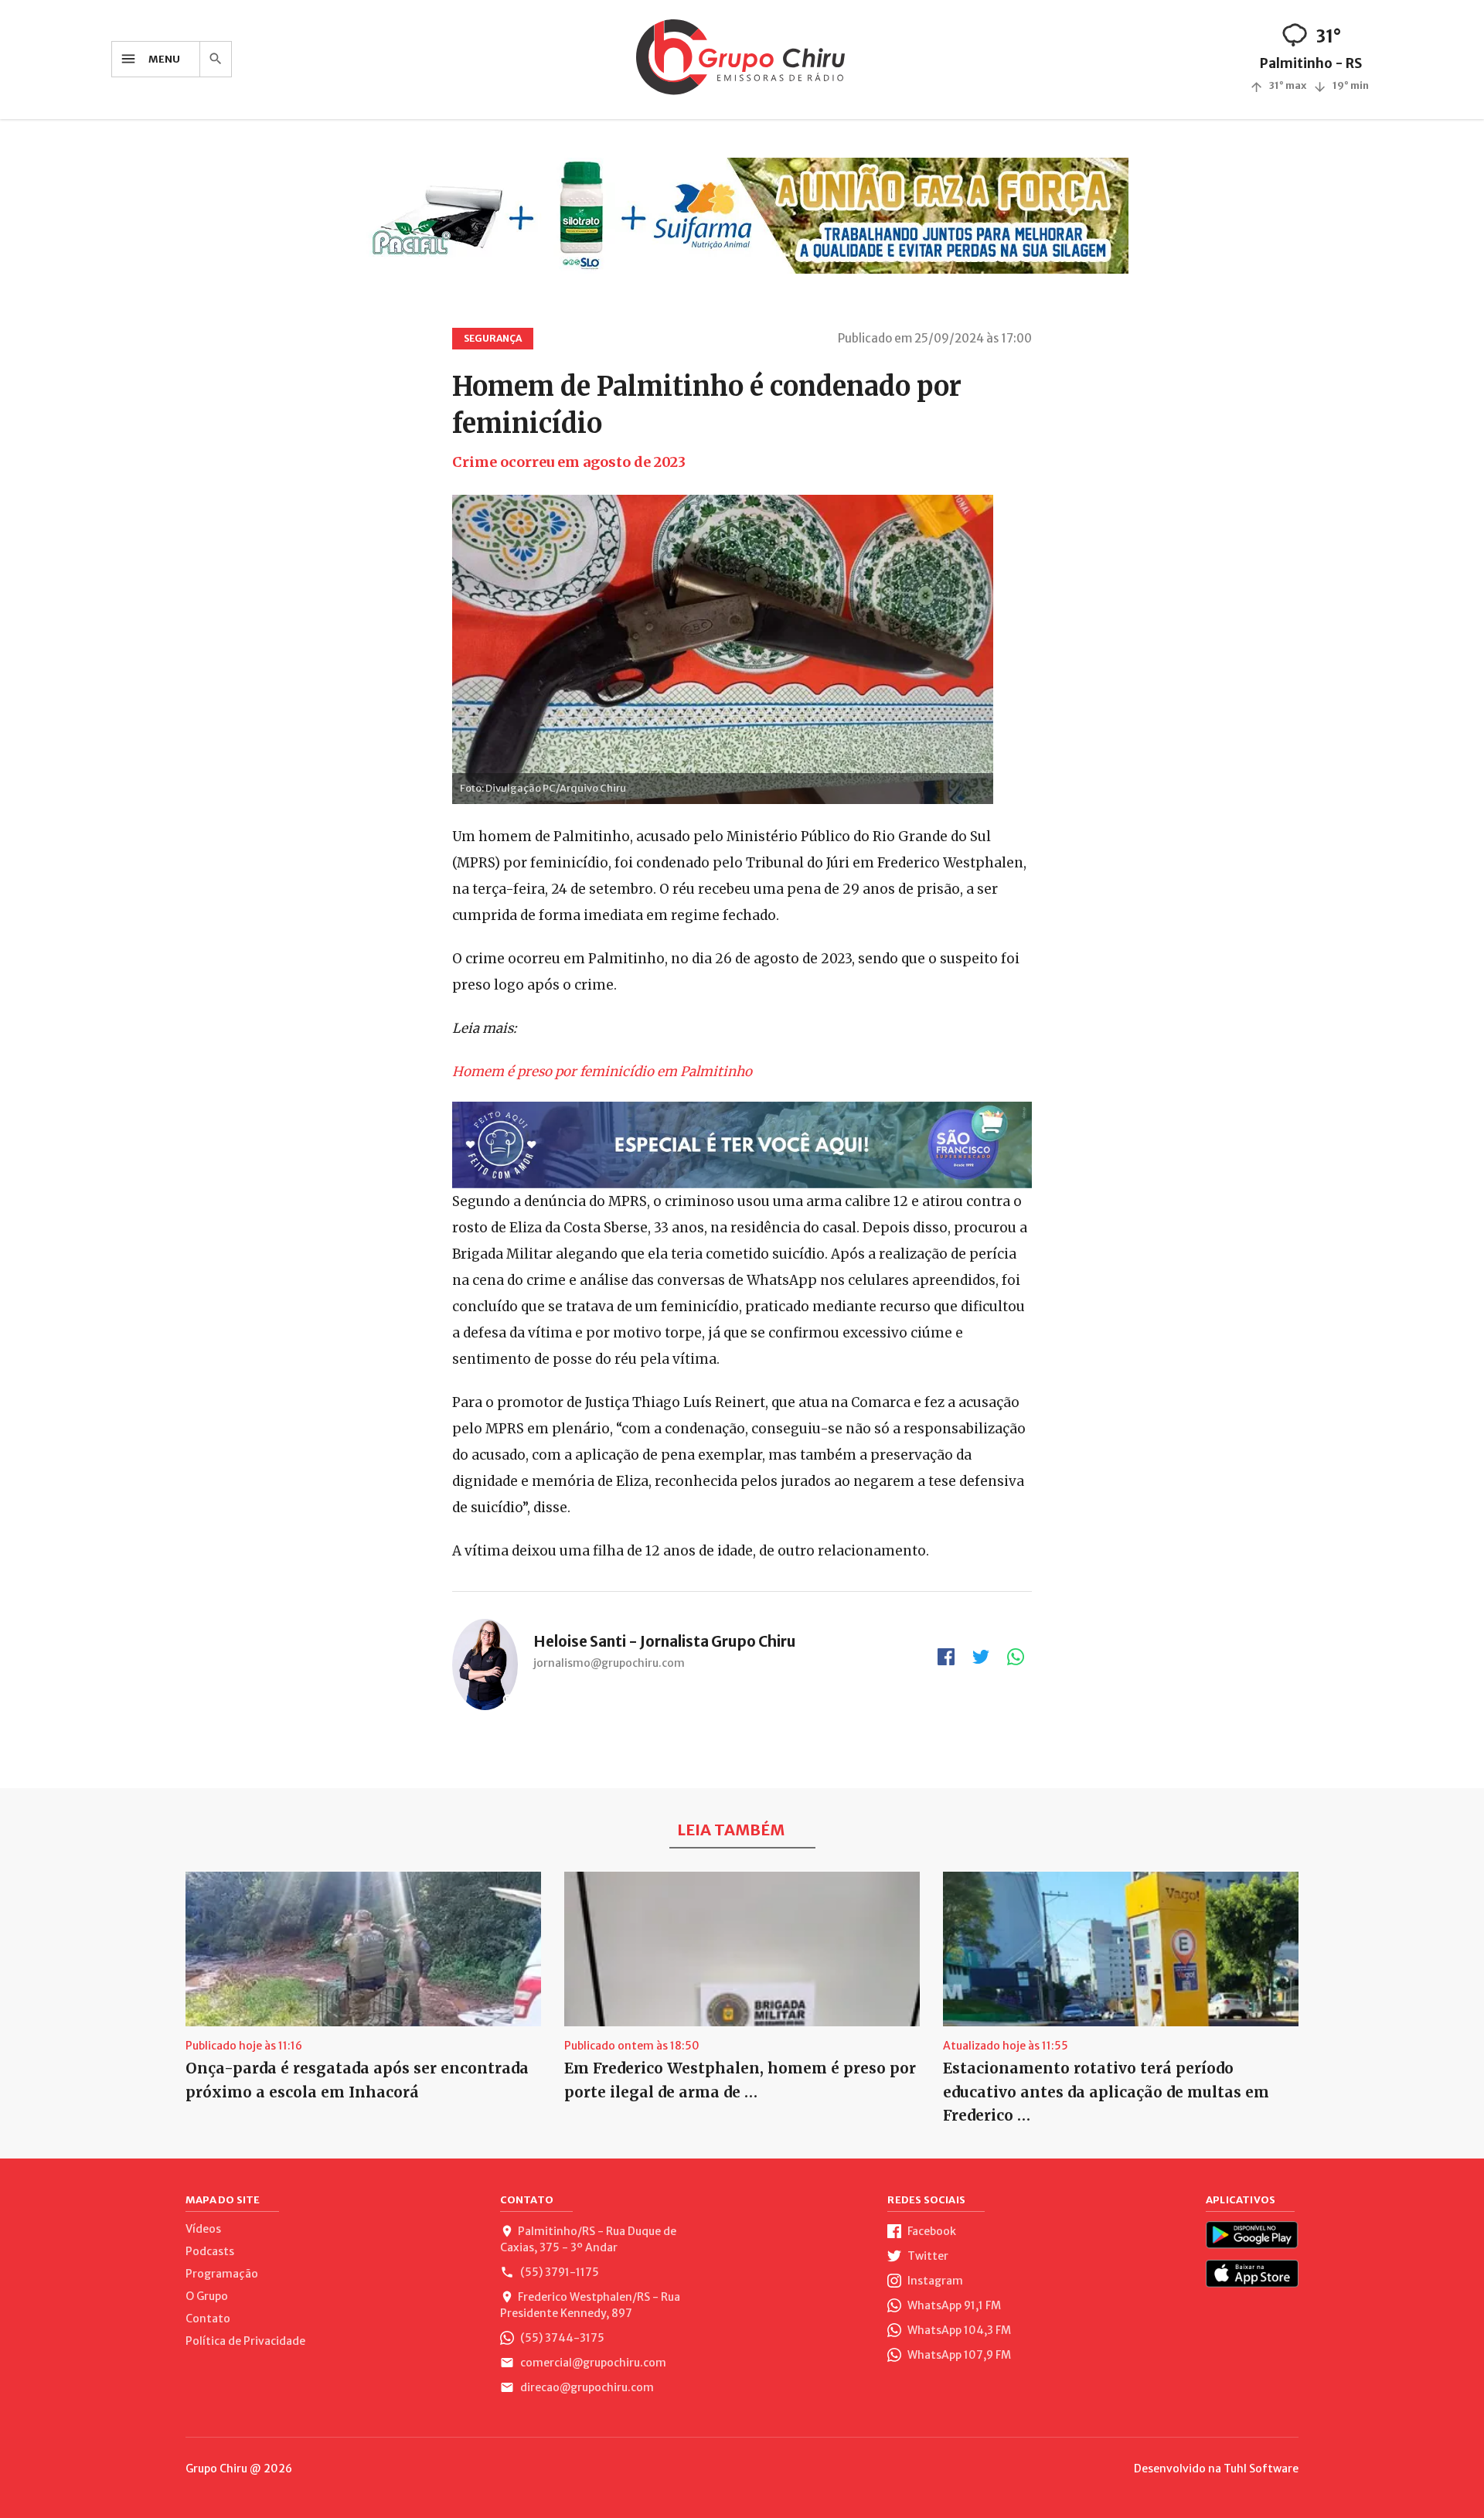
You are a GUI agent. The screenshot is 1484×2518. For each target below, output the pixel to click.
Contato (208, 2319)
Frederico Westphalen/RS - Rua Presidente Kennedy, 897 (590, 2305)
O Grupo (207, 2296)
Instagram (934, 2281)
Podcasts (210, 2251)
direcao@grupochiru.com (586, 2387)
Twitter (927, 2256)
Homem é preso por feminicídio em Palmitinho (602, 1072)
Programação (222, 2274)
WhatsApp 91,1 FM (953, 2305)
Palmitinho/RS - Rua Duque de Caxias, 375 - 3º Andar (588, 2239)
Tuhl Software (1261, 2469)
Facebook (931, 2231)
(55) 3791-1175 (558, 2272)
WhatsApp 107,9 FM (958, 2355)
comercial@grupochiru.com (592, 2363)
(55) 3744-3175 (561, 2338)
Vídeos (203, 2229)
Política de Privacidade (245, 2341)
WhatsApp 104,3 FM (958, 2330)
